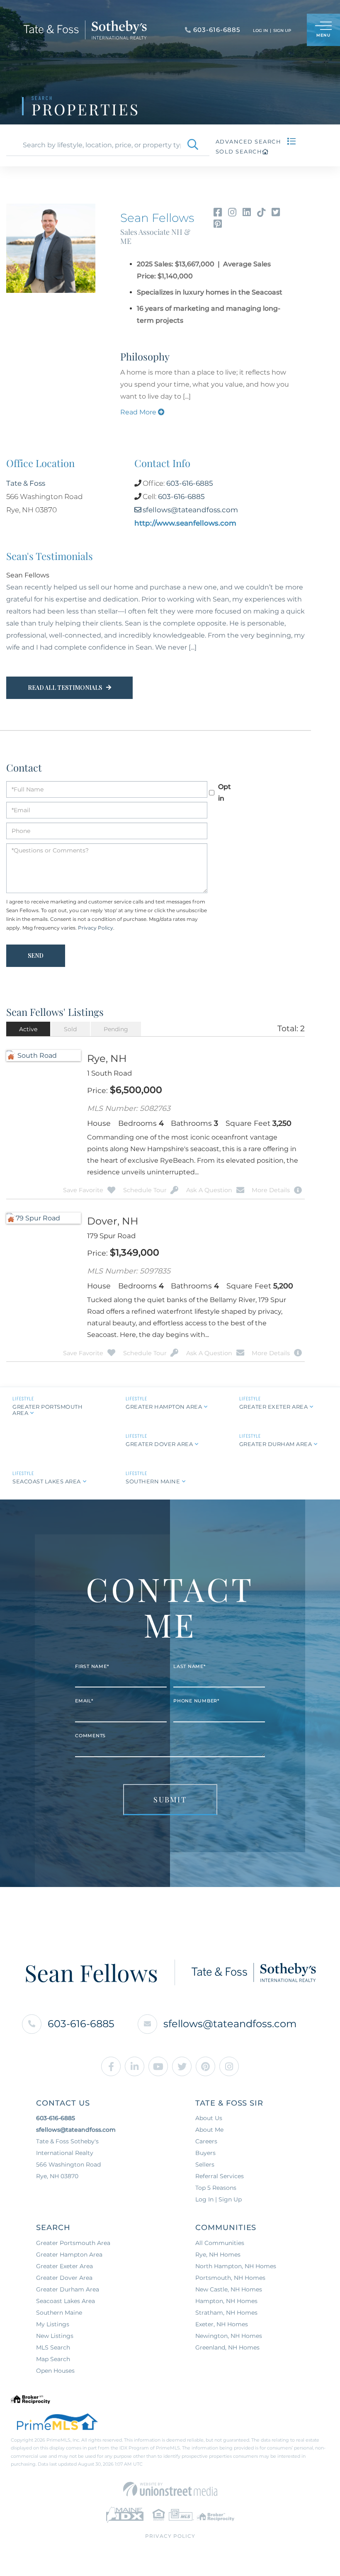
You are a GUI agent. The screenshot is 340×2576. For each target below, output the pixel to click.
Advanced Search (249, 141)
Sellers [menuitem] (205, 2154)
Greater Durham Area (276, 1434)
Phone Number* (196, 1690)
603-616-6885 (190, 483)
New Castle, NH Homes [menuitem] (229, 2279)
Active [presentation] (28, 1018)
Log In (260, 30)
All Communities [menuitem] (220, 2233)
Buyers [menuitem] (205, 2143)
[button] (193, 145)
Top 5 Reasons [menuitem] (216, 2177)
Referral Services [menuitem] (220, 2166)
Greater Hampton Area (164, 1396)
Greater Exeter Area (274, 1396)
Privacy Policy (96, 917)
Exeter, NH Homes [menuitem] (222, 2314)
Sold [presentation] (70, 1018)
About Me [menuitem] (209, 2119)
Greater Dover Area (159, 1434)
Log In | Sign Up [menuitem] (219, 2189)
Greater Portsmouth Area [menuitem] (73, 2233)
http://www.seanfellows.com (185, 523)
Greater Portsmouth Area (47, 1399)
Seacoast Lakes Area (47, 1471)
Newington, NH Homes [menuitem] (229, 2325)
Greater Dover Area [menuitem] (64, 2267)
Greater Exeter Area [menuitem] (64, 2256)
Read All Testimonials (65, 677)
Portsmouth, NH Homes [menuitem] (230, 2267)
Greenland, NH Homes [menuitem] (227, 2337)
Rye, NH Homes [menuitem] (218, 2244)
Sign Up (282, 30)
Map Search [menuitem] (53, 2349)
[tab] (28, 1018)
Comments (90, 1725)
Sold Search (239, 151)
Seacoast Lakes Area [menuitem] (66, 2291)
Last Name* (189, 1656)
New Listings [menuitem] (55, 2325)
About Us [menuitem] (209, 2108)
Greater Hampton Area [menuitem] (69, 2244)
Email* (84, 1690)
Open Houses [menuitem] (55, 2360)
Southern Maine (153, 1471)
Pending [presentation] (116, 1018)
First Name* (92, 1656)
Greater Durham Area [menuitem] (68, 2279)
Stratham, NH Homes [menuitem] (226, 2302)
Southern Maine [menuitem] (59, 2302)
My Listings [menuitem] (53, 2314)
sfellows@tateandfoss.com (190, 510)
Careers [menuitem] (206, 2131)
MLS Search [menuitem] (53, 2337)
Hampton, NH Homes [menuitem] (226, 2291)
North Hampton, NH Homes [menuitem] (236, 2256)
